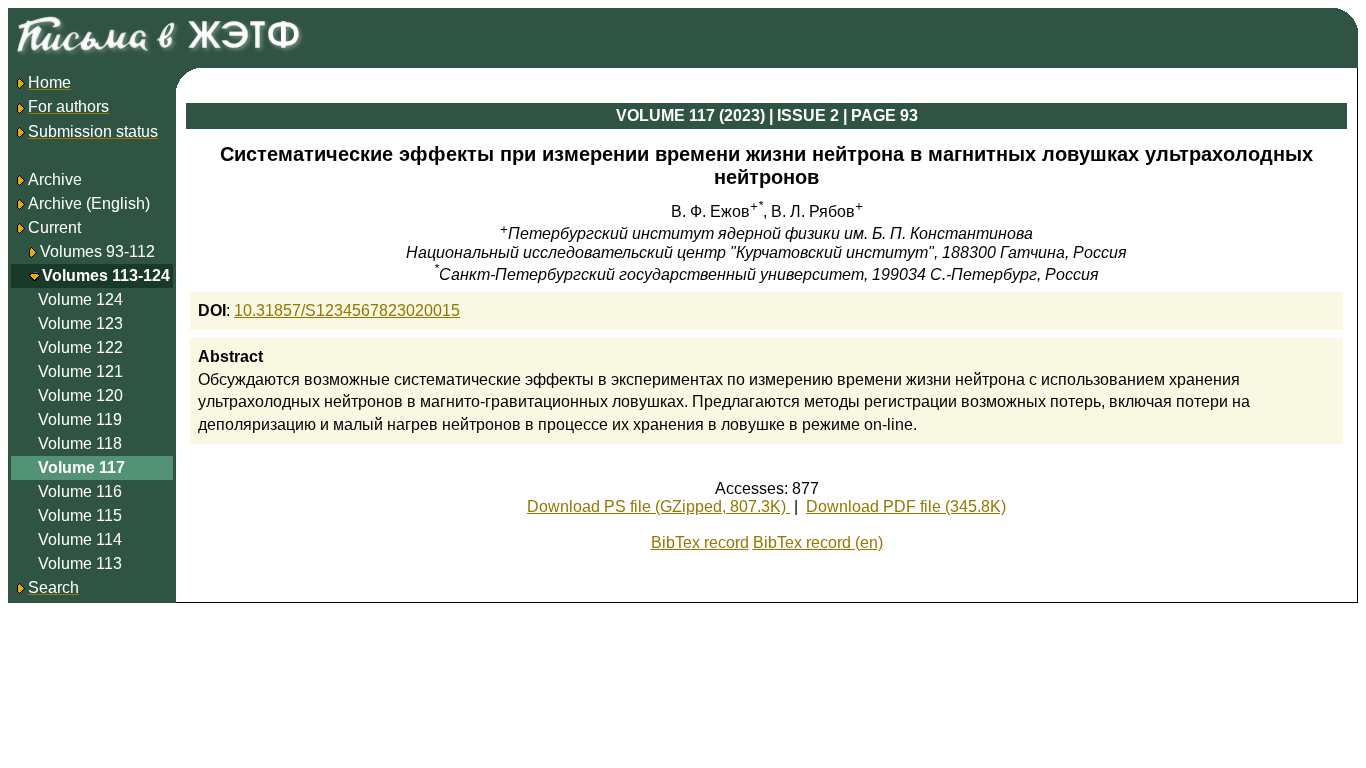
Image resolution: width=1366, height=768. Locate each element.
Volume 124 (80, 299)
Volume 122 (80, 347)
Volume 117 (81, 467)
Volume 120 (80, 395)
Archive (55, 179)
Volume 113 (80, 563)
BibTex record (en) (818, 542)
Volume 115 (80, 515)
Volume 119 (80, 419)
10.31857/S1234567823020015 (347, 310)
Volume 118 (80, 443)
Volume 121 (80, 371)
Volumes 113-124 (106, 275)
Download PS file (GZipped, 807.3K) (658, 506)
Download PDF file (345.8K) (906, 506)
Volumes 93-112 (97, 251)
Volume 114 (80, 539)
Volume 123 (80, 323)
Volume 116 (80, 491)
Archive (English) (89, 203)
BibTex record (700, 542)
